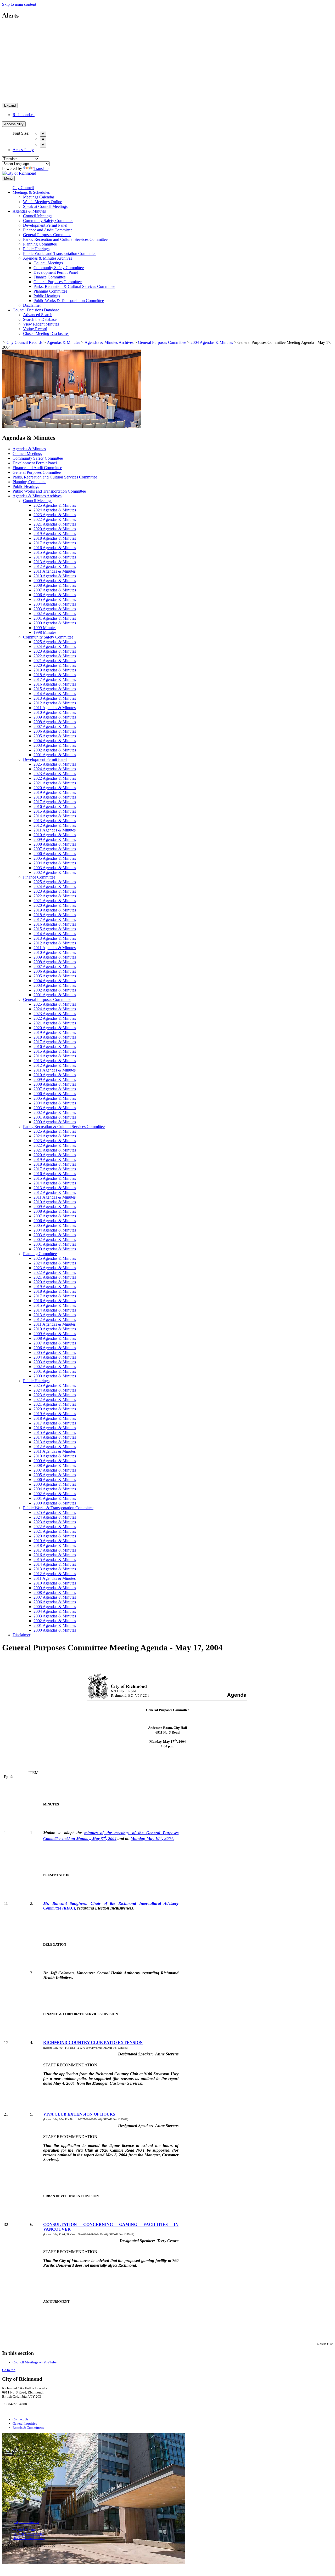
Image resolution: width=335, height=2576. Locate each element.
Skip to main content (19, 4)
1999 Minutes (45, 628)
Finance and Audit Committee (48, 230)
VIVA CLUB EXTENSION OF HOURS (79, 2114)
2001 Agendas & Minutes (55, 618)
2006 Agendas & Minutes (55, 595)
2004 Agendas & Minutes (212, 342)
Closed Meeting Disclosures (46, 334)
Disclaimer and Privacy (29, 2538)
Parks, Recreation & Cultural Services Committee (74, 286)
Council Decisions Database (36, 310)
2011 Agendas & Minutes (55, 571)
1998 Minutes (45, 632)
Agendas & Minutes (29, 211)
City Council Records (24, 342)
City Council (23, 188)
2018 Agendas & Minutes (55, 538)
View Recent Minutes (41, 324)
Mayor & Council (25, 2530)
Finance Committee (50, 277)
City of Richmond (26, 2522)
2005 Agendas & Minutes (55, 599)
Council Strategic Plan (29, 2534)
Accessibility (14, 124)
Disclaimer (32, 305)
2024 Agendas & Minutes (55, 510)
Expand (10, 106)
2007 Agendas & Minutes (55, 590)
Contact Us (20, 2419)
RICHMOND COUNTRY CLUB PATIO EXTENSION (93, 2042)
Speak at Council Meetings (45, 206)
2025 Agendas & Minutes (55, 505)
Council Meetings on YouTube (35, 2362)
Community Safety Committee (48, 221)
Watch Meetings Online (43, 202)
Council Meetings (38, 216)
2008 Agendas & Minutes (55, 585)
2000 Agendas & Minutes (55, 623)
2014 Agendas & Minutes (55, 557)
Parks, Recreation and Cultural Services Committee (65, 239)
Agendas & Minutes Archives (48, 258)
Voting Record (35, 329)
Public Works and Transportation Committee (60, 253)
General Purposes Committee (47, 235)
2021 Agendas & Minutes (55, 524)
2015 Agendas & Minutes (55, 552)
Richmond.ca (24, 115)
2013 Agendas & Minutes (55, 562)
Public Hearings (36, 249)
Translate (41, 169)
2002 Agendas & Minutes (55, 614)
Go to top (9, 2370)
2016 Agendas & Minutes (55, 548)
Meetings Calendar (39, 197)
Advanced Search (38, 315)
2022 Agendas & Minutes (55, 519)
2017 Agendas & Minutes (55, 543)
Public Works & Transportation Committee (69, 301)
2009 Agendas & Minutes (55, 581)
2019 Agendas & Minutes (55, 534)
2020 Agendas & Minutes (55, 529)
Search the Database (40, 319)
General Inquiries (25, 2423)
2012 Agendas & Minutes (55, 566)
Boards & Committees (28, 2428)
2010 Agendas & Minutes (55, 576)
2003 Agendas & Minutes (55, 609)
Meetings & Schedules (31, 192)
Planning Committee (40, 244)
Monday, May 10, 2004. (152, 1839)
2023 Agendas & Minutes (55, 515)
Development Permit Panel (45, 225)
